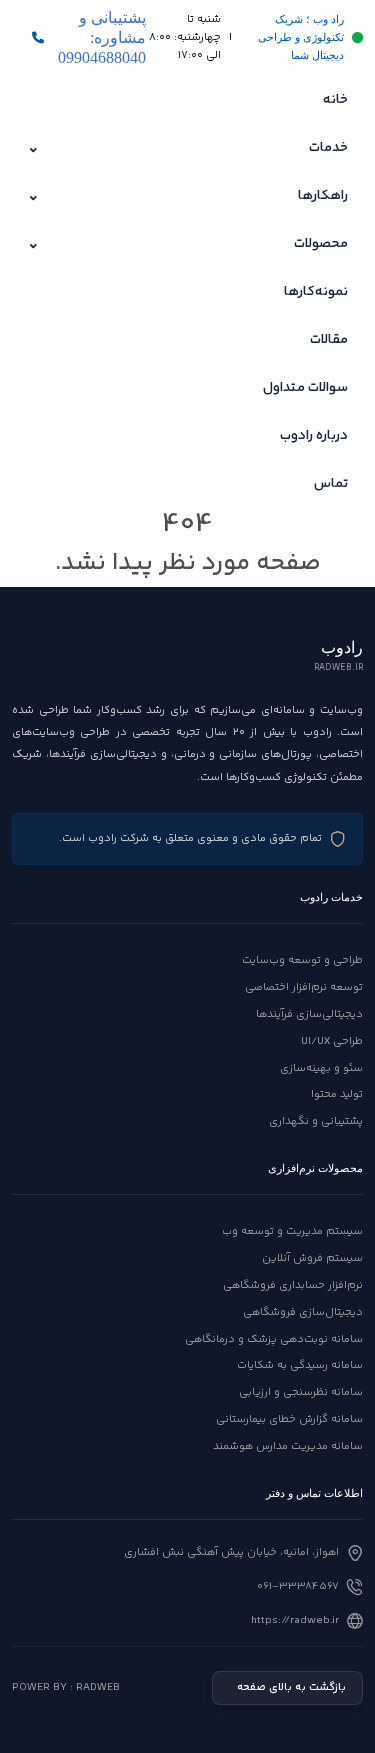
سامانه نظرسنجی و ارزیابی (301, 1392)
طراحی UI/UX (332, 1041)
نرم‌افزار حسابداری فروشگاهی (293, 1285)
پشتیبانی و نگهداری (316, 1121)
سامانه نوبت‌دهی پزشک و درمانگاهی (274, 1339)
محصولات (187, 244)
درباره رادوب (314, 436)
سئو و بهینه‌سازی (321, 1068)
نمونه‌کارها (316, 292)
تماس (331, 484)
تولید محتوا (337, 1094)
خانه (335, 100)
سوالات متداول (305, 388)
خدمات (187, 148)
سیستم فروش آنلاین (312, 1258)
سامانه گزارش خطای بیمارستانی (289, 1419)
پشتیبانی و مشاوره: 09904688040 (102, 37)
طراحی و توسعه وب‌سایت (302, 960)
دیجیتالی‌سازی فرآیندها (309, 1014)
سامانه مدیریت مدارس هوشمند (288, 1446)
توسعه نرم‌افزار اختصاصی (304, 987)
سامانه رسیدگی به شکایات (300, 1365)
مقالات (329, 340)
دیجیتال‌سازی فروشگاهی (303, 1312)
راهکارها (187, 196)
